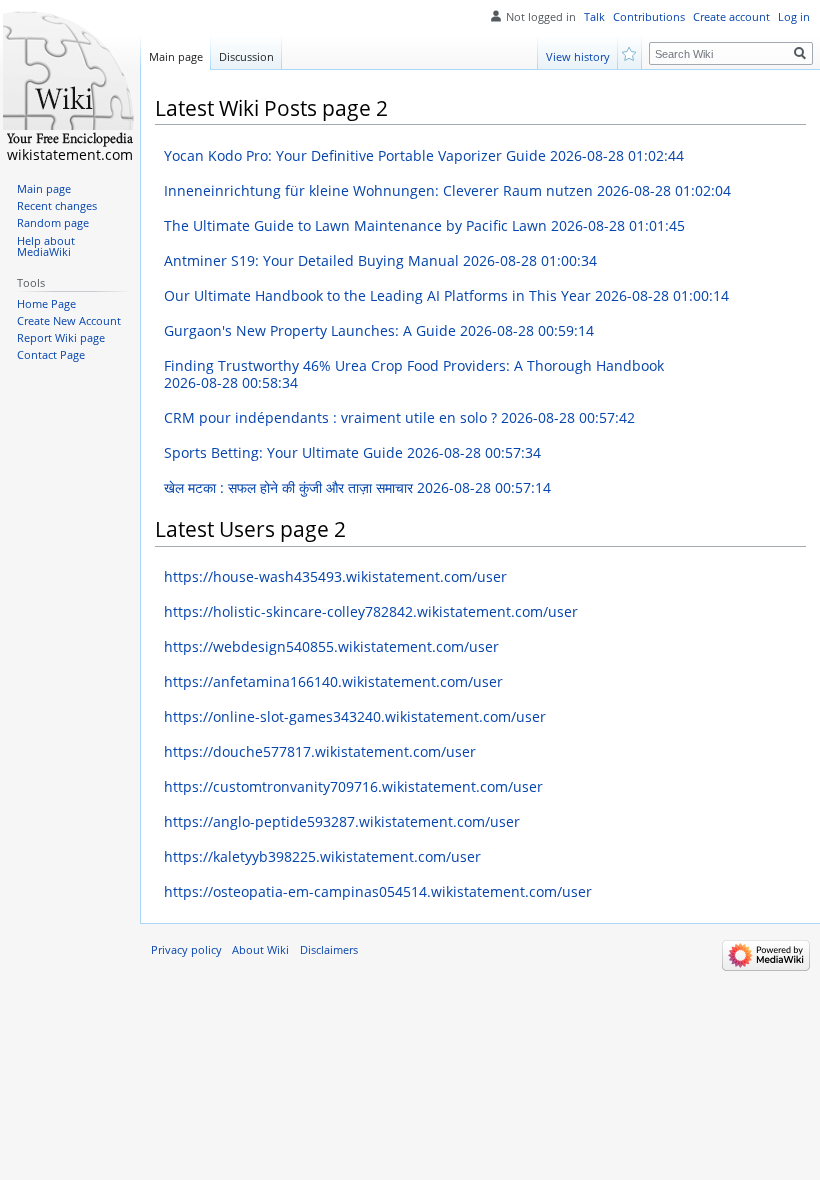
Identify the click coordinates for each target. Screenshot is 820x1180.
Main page (176, 56)
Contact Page (51, 355)
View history (578, 56)
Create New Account (69, 321)
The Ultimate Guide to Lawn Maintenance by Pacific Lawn (424, 225)
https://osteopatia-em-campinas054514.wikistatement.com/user (378, 891)
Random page (53, 223)
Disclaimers (329, 950)
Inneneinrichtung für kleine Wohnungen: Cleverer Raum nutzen (447, 190)
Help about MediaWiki (46, 247)
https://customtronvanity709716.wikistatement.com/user (353, 786)
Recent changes (57, 206)
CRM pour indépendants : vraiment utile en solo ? (399, 417)
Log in (794, 17)
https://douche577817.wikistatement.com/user (320, 751)
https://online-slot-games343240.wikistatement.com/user (355, 716)
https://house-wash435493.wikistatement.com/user (335, 576)
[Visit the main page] (70, 80)
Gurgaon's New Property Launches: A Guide (379, 330)
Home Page (46, 304)
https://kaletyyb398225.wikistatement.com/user (322, 856)
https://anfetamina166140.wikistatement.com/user (333, 681)
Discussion (246, 56)
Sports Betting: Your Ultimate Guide (352, 452)
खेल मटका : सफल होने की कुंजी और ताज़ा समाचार (357, 487)
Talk (594, 17)
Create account (731, 17)
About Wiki (260, 950)
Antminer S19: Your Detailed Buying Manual (380, 260)
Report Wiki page (61, 338)
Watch (630, 52)
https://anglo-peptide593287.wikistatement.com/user (342, 821)
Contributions (649, 17)
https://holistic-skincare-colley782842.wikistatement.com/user (371, 611)
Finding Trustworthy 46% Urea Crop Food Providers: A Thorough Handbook (414, 374)
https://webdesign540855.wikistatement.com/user (331, 646)
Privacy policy (186, 950)
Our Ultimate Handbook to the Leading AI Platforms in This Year (446, 295)
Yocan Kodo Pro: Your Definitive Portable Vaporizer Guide (424, 155)
